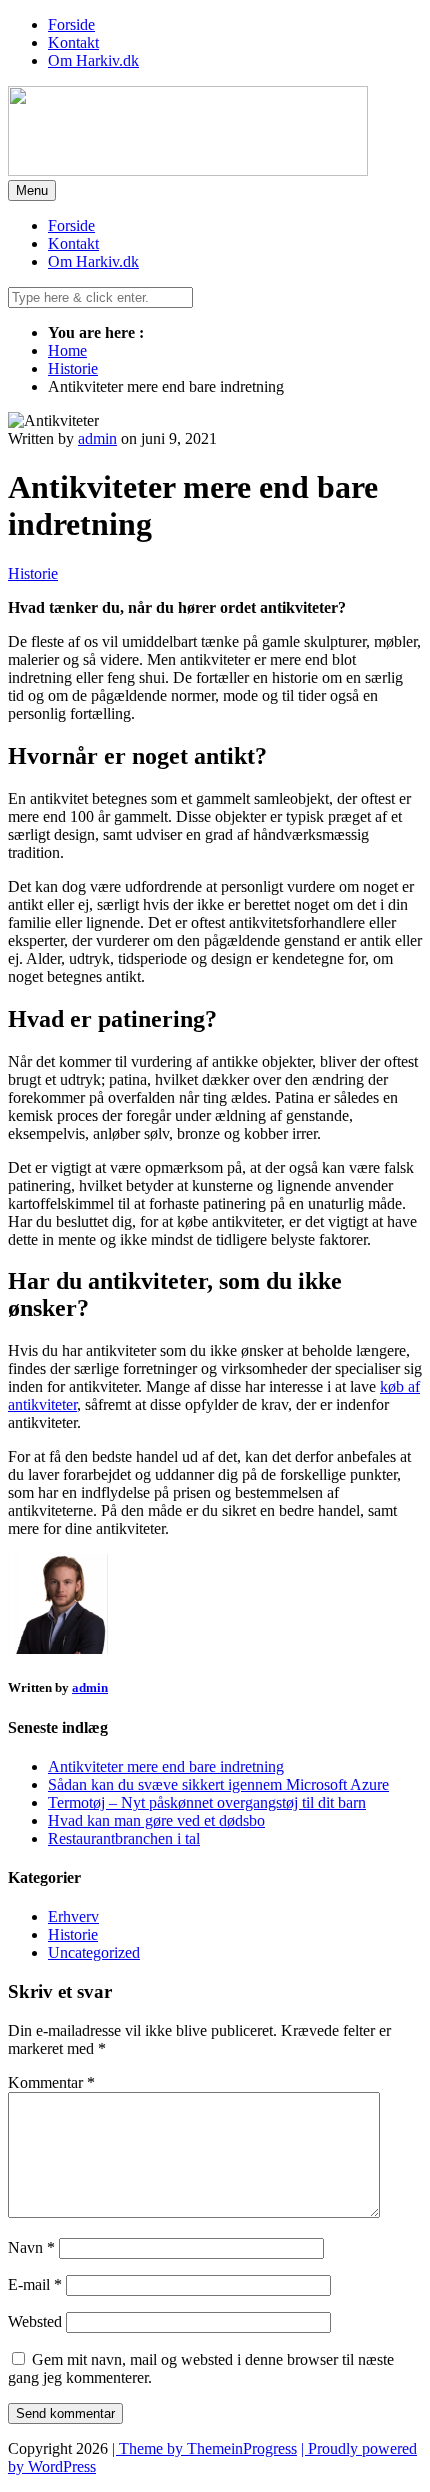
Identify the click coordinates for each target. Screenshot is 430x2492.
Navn (31, 2247)
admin (97, 438)
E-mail (35, 2284)
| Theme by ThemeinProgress (204, 2448)
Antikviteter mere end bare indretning (166, 1766)
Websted (35, 2321)
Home (67, 350)
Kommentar (51, 2082)
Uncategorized (94, 1952)
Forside (71, 24)
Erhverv (73, 1916)
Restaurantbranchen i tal (124, 1838)
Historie (73, 368)
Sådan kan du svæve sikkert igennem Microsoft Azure (218, 1784)
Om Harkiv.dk (93, 60)
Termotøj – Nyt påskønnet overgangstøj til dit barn (207, 1802)
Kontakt (73, 42)
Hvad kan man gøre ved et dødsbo (156, 1820)
